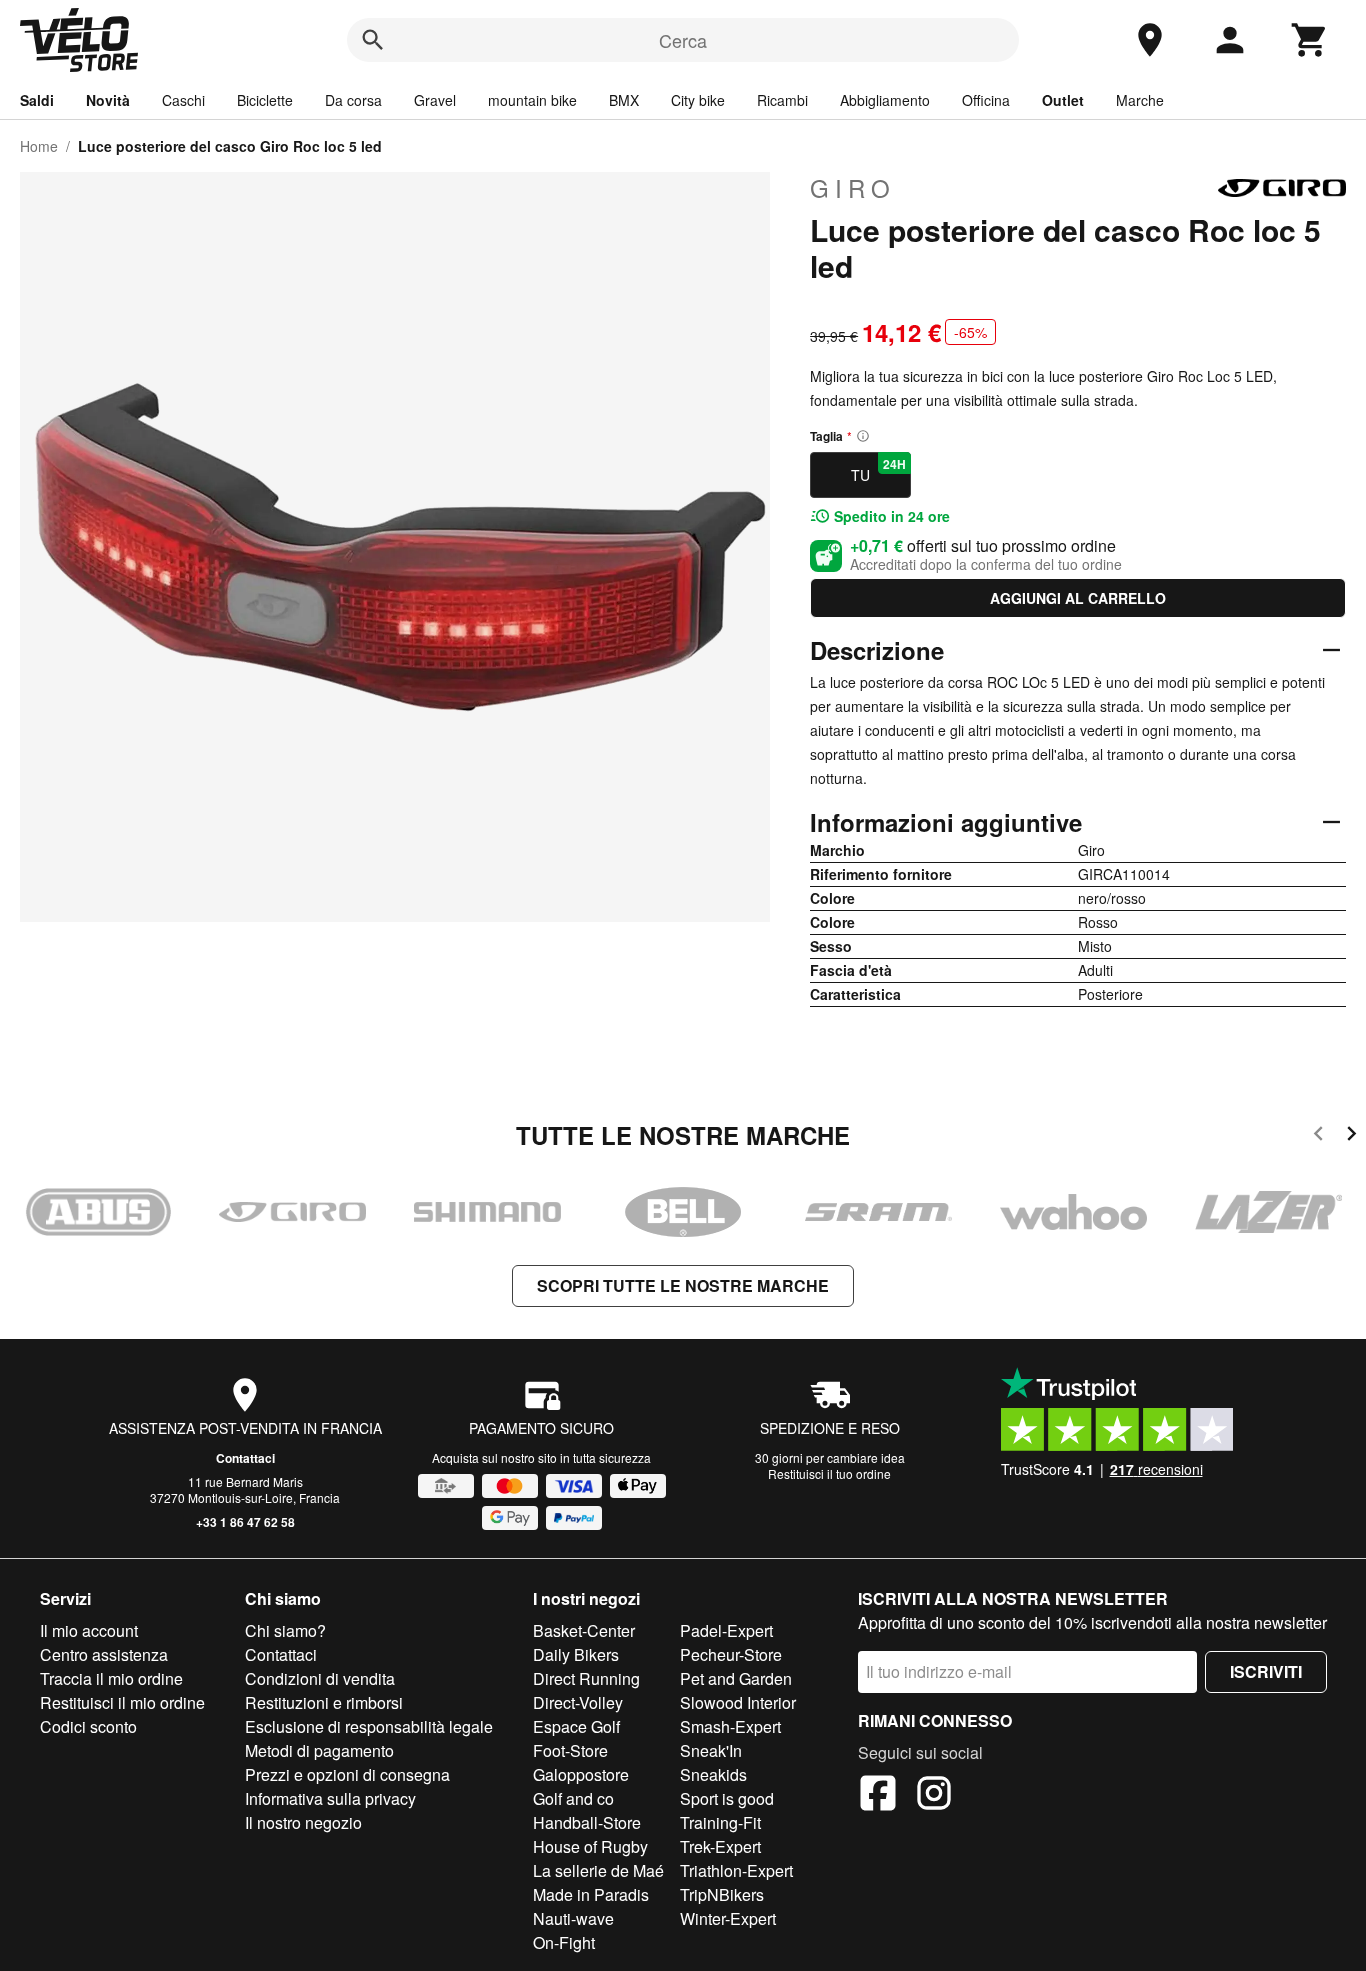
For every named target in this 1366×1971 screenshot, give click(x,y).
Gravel (435, 100)
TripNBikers (722, 1894)
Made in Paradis (591, 1894)
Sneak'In (711, 1750)
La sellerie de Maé (598, 1870)
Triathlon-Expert (736, 1870)
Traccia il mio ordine (111, 1678)
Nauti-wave (573, 1918)
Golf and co (573, 1798)
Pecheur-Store (731, 1654)
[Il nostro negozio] (1150, 40)
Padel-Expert (726, 1630)
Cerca (683, 40)
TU (878, 470)
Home (39, 146)
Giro (853, 188)
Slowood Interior (738, 1702)
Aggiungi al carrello (1078, 598)
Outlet (1063, 100)
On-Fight (564, 1942)
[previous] (1318, 1136)
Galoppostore (581, 1774)
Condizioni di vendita (320, 1678)
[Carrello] (1310, 40)
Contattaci (245, 1458)
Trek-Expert (720, 1846)
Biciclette (265, 100)
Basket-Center (584, 1630)
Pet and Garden (736, 1678)
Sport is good (727, 1798)
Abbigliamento (885, 100)
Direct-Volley (578, 1702)
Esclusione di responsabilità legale (369, 1726)
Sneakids (713, 1774)
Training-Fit (720, 1822)
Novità (108, 100)
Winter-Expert (728, 1918)
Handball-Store (587, 1822)
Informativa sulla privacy (330, 1798)
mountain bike (532, 100)
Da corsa (353, 100)
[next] (1351, 1136)
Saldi (37, 100)
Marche (1140, 100)
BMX (624, 100)
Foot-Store (570, 1750)
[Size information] (863, 436)
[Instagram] (934, 1796)
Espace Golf (576, 1726)
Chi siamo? (285, 1630)
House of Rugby (590, 1846)
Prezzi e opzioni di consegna (347, 1774)
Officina (986, 100)
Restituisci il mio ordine (122, 1702)
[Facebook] (878, 1796)
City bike (698, 100)
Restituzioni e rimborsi (324, 1702)
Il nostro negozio (303, 1822)
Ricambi (782, 100)
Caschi (183, 100)
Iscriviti (1266, 1671)
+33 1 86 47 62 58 (245, 1522)
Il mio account (89, 1630)
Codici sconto (88, 1726)
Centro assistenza (104, 1654)
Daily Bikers (576, 1654)
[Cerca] (373, 40)
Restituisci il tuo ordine (829, 1473)
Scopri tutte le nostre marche (683, 1285)
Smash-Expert (730, 1726)
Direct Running (586, 1678)
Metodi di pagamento (319, 1750)
